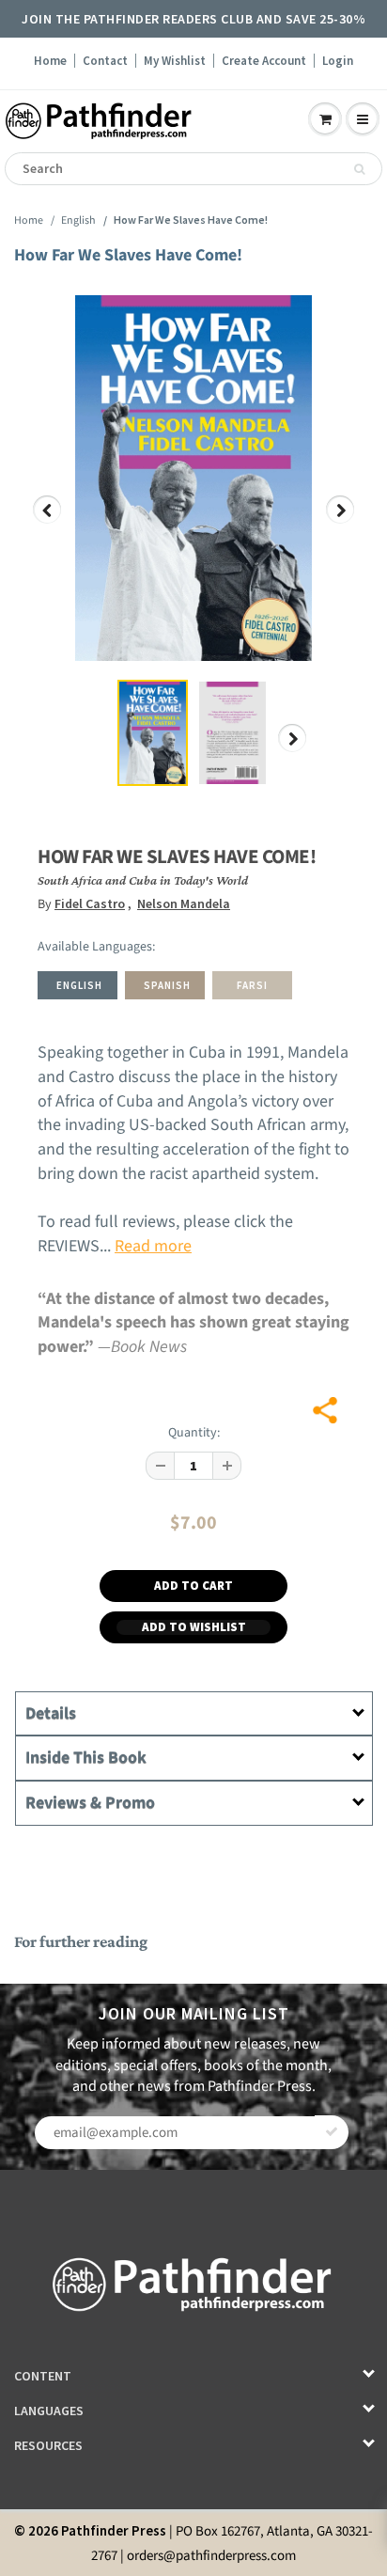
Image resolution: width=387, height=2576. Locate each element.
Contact (105, 61)
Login (338, 61)
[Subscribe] (332, 2132)
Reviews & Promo (90, 1803)
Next (341, 523)
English (78, 220)
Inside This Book (86, 1758)
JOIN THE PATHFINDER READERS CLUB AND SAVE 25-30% (193, 19)
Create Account (264, 61)
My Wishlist (175, 61)
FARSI (252, 985)
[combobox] (193, 169)
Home (50, 61)
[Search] (359, 169)
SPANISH (167, 985)
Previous (48, 523)
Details (51, 1713)
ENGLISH (79, 985)
